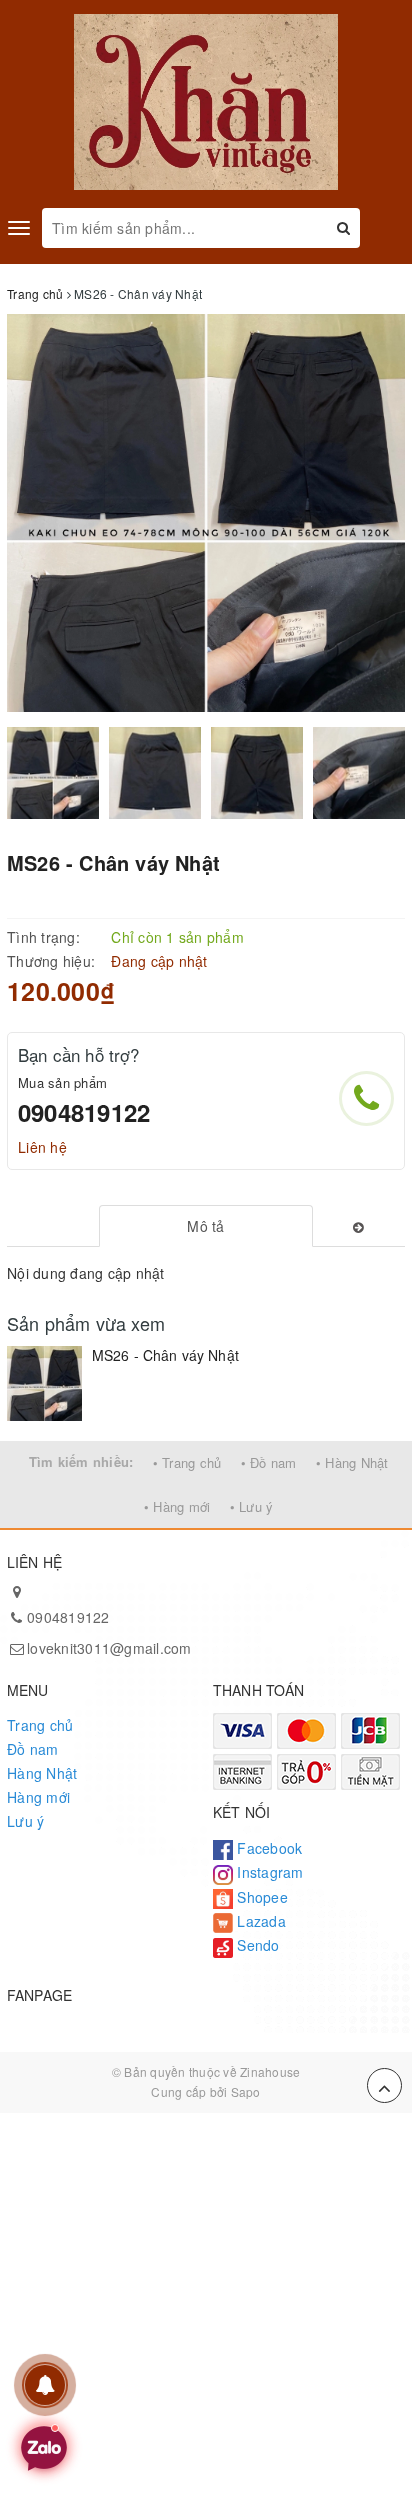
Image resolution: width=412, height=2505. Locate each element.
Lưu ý (25, 1821)
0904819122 (84, 1112)
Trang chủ (40, 1725)
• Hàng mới (177, 1506)
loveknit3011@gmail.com (109, 1648)
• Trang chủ (187, 1462)
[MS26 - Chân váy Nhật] (44, 1383)
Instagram (268, 1872)
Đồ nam (33, 1749)
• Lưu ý (252, 1506)
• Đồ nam (269, 1462)
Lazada (259, 1921)
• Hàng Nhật (352, 1462)
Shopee (260, 1897)
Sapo (246, 2091)
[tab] (206, 1226)
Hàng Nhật (42, 1773)
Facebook (267, 1848)
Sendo (256, 1945)
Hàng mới (38, 1797)
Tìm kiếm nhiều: (81, 1461)
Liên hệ (42, 1147)
